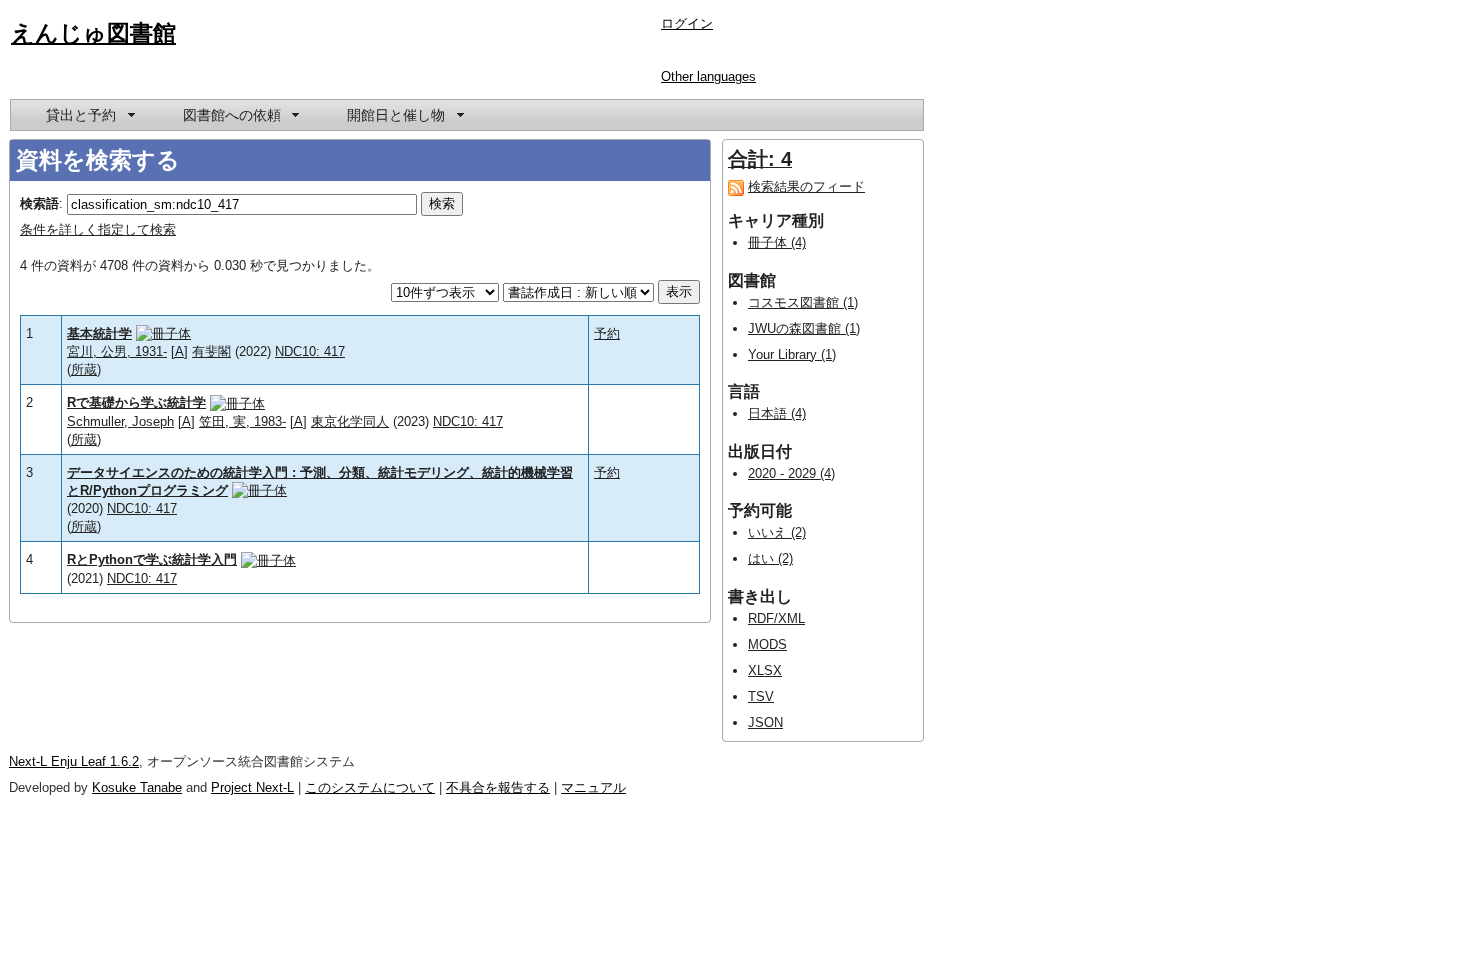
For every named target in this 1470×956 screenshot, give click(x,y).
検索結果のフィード (806, 186)
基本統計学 (99, 333)
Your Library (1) (792, 354)
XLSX (765, 670)
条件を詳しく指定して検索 (98, 229)
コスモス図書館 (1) (803, 302)
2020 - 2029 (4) (791, 473)
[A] (179, 351)
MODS (767, 644)
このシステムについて (370, 787)
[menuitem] (89, 115)
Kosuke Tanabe (137, 787)
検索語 (39, 203)
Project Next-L (252, 787)
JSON (765, 722)
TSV (761, 696)
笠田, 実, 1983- (242, 421)
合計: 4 (760, 159)
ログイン (687, 23)
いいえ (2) (777, 532)
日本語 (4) (777, 413)
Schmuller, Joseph (120, 421)
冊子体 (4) (777, 242)
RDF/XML (776, 618)
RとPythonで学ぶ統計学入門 (152, 559)
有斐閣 (211, 351)
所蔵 (84, 369)
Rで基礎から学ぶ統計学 (136, 402)
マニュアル (593, 787)
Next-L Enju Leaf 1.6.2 (74, 761)
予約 (607, 333)
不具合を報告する (498, 787)
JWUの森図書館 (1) (804, 328)
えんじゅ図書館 (93, 33)
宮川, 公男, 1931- (117, 351)
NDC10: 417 (310, 351)
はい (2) (770, 558)
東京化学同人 (350, 421)
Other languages (708, 76)
